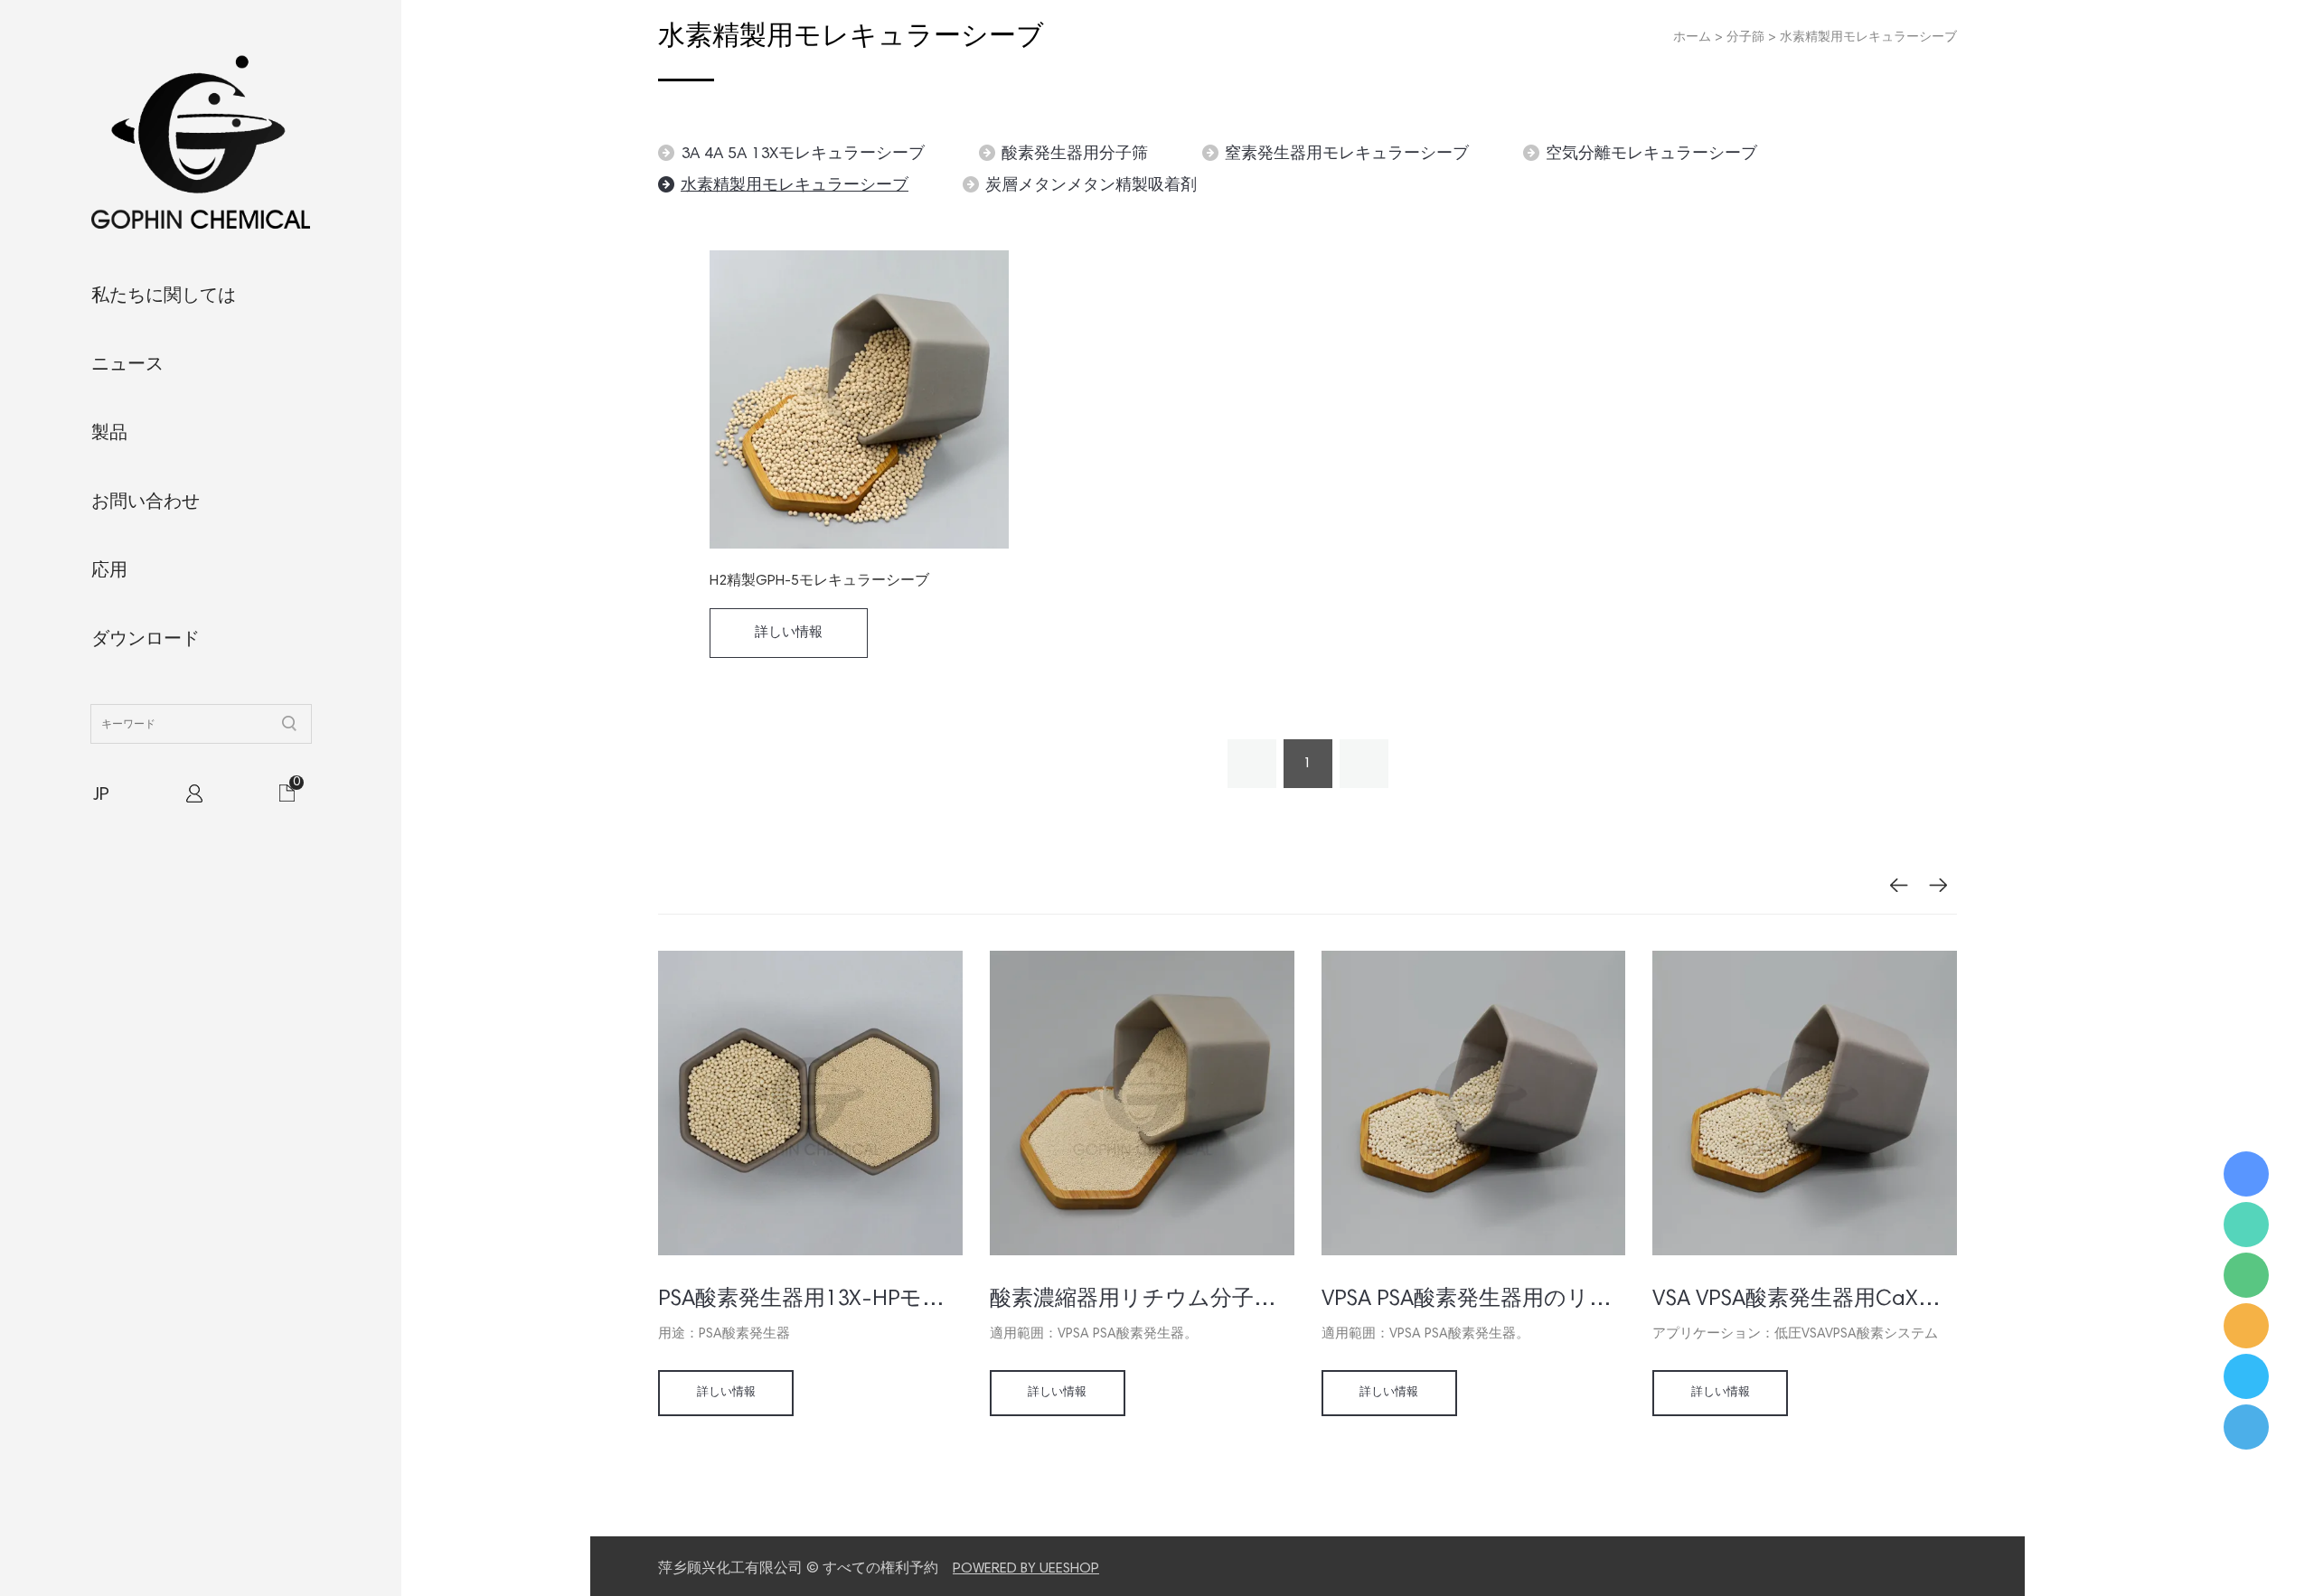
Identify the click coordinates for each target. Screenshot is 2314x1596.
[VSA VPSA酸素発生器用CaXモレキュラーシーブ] (1805, 1253)
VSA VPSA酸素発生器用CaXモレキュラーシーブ (1805, 1300)
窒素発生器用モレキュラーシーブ (1347, 155)
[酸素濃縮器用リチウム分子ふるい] (1142, 1253)
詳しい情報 (789, 633)
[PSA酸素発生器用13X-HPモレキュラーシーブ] (810, 1253)
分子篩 (1745, 38)
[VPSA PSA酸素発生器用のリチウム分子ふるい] (1474, 1253)
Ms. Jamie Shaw (2246, 1174)
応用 (109, 571)
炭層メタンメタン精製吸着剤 (1091, 186)
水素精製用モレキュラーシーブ (1868, 38)
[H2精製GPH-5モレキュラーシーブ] (859, 399)
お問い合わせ (146, 502)
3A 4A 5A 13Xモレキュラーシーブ (803, 155)
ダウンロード (146, 640)
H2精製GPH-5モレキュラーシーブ (819, 581)
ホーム (1692, 38)
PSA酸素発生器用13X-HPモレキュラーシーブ (810, 1300)
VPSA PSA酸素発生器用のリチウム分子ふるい (1474, 1300)
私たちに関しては (164, 296)
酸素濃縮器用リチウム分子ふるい (1142, 1300)
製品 (109, 434)
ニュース (127, 365)
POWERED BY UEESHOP (1026, 1569)
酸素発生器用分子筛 (1075, 155)
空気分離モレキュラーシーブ (1651, 155)
